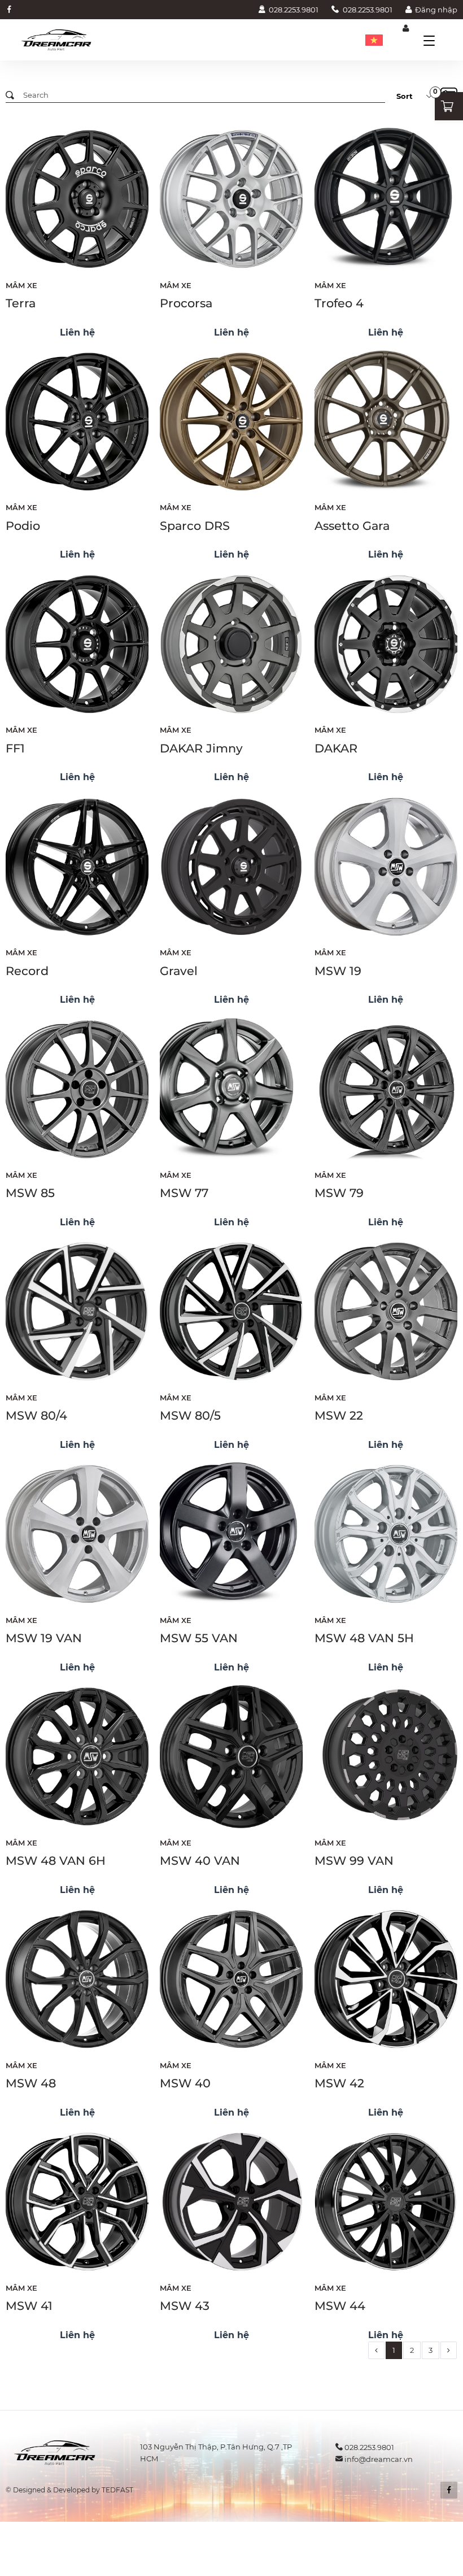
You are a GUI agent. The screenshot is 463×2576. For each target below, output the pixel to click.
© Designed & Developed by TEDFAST (69, 2490)
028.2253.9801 (294, 10)
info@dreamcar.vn (379, 2459)
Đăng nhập (436, 10)
